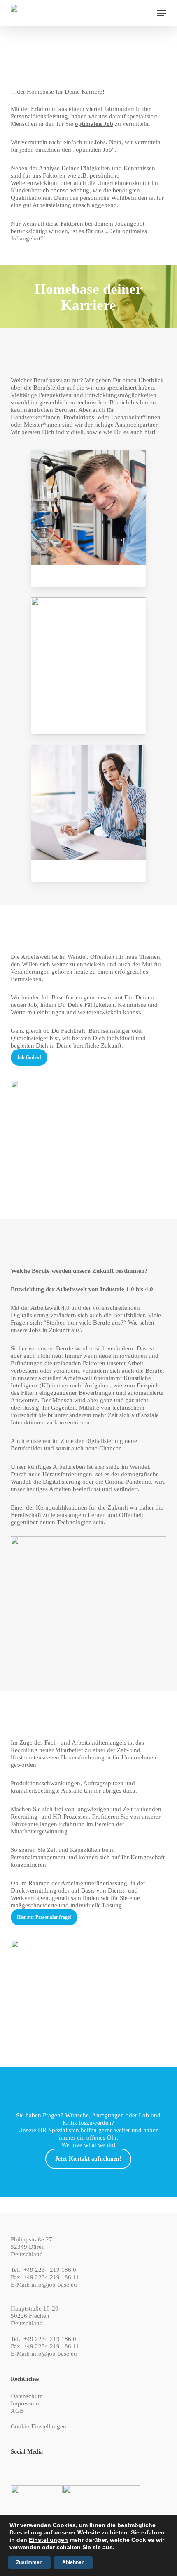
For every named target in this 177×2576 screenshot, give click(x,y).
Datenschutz (27, 2396)
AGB (17, 2411)
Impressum (25, 2403)
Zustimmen (29, 2562)
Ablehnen (73, 2562)
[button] (162, 13)
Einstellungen (48, 2540)
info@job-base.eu (54, 2285)
